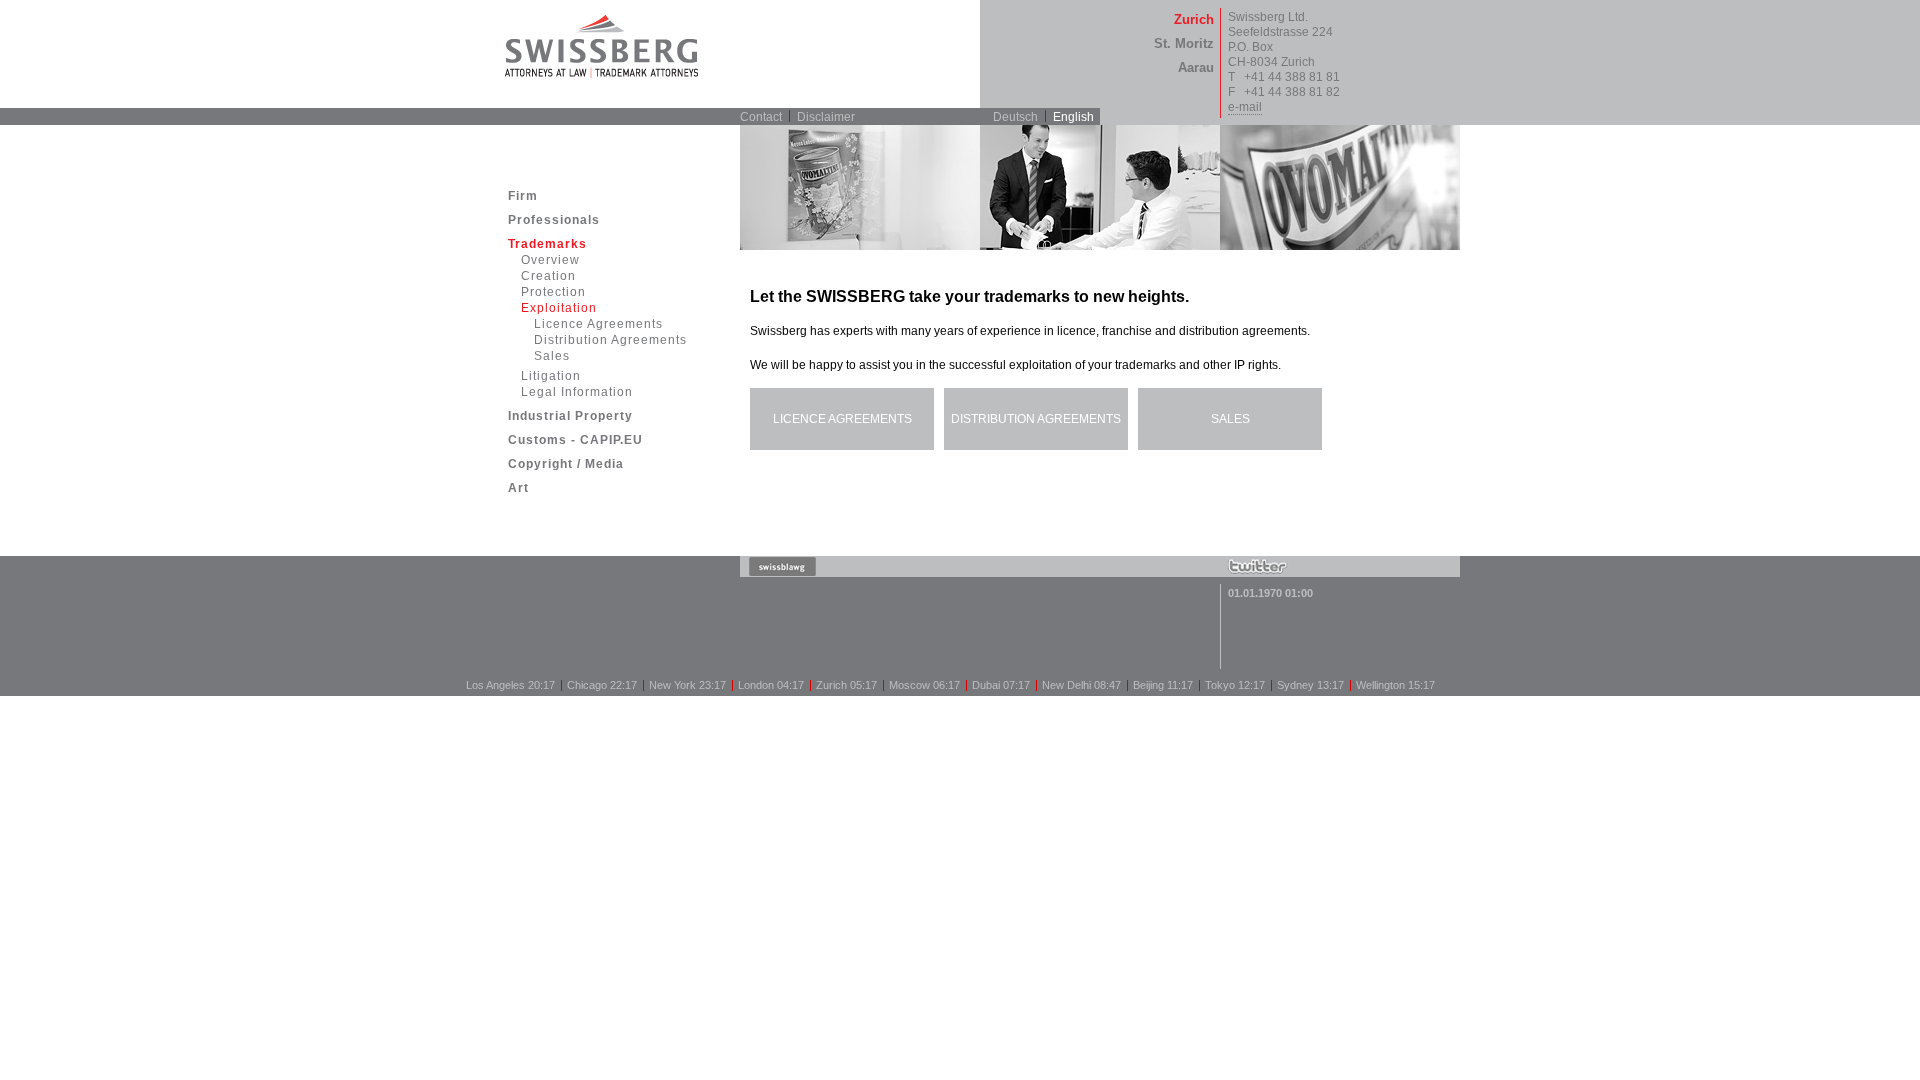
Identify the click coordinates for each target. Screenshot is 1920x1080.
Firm (523, 196)
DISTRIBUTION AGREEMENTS (1036, 419)
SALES (1230, 419)
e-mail (1245, 107)
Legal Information (577, 392)
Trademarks (547, 244)
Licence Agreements (598, 324)
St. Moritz (1184, 43)
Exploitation (559, 308)
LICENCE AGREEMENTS (842, 419)
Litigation (551, 376)
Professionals (554, 220)
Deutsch (1015, 117)
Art (518, 488)
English (1073, 117)
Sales (552, 356)
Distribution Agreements (610, 340)
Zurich (1194, 19)
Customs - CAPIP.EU (575, 440)
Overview (550, 260)
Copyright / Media (566, 464)
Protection (553, 292)
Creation (548, 276)
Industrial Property (570, 416)
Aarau (1196, 67)
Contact (761, 117)
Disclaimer (826, 117)
